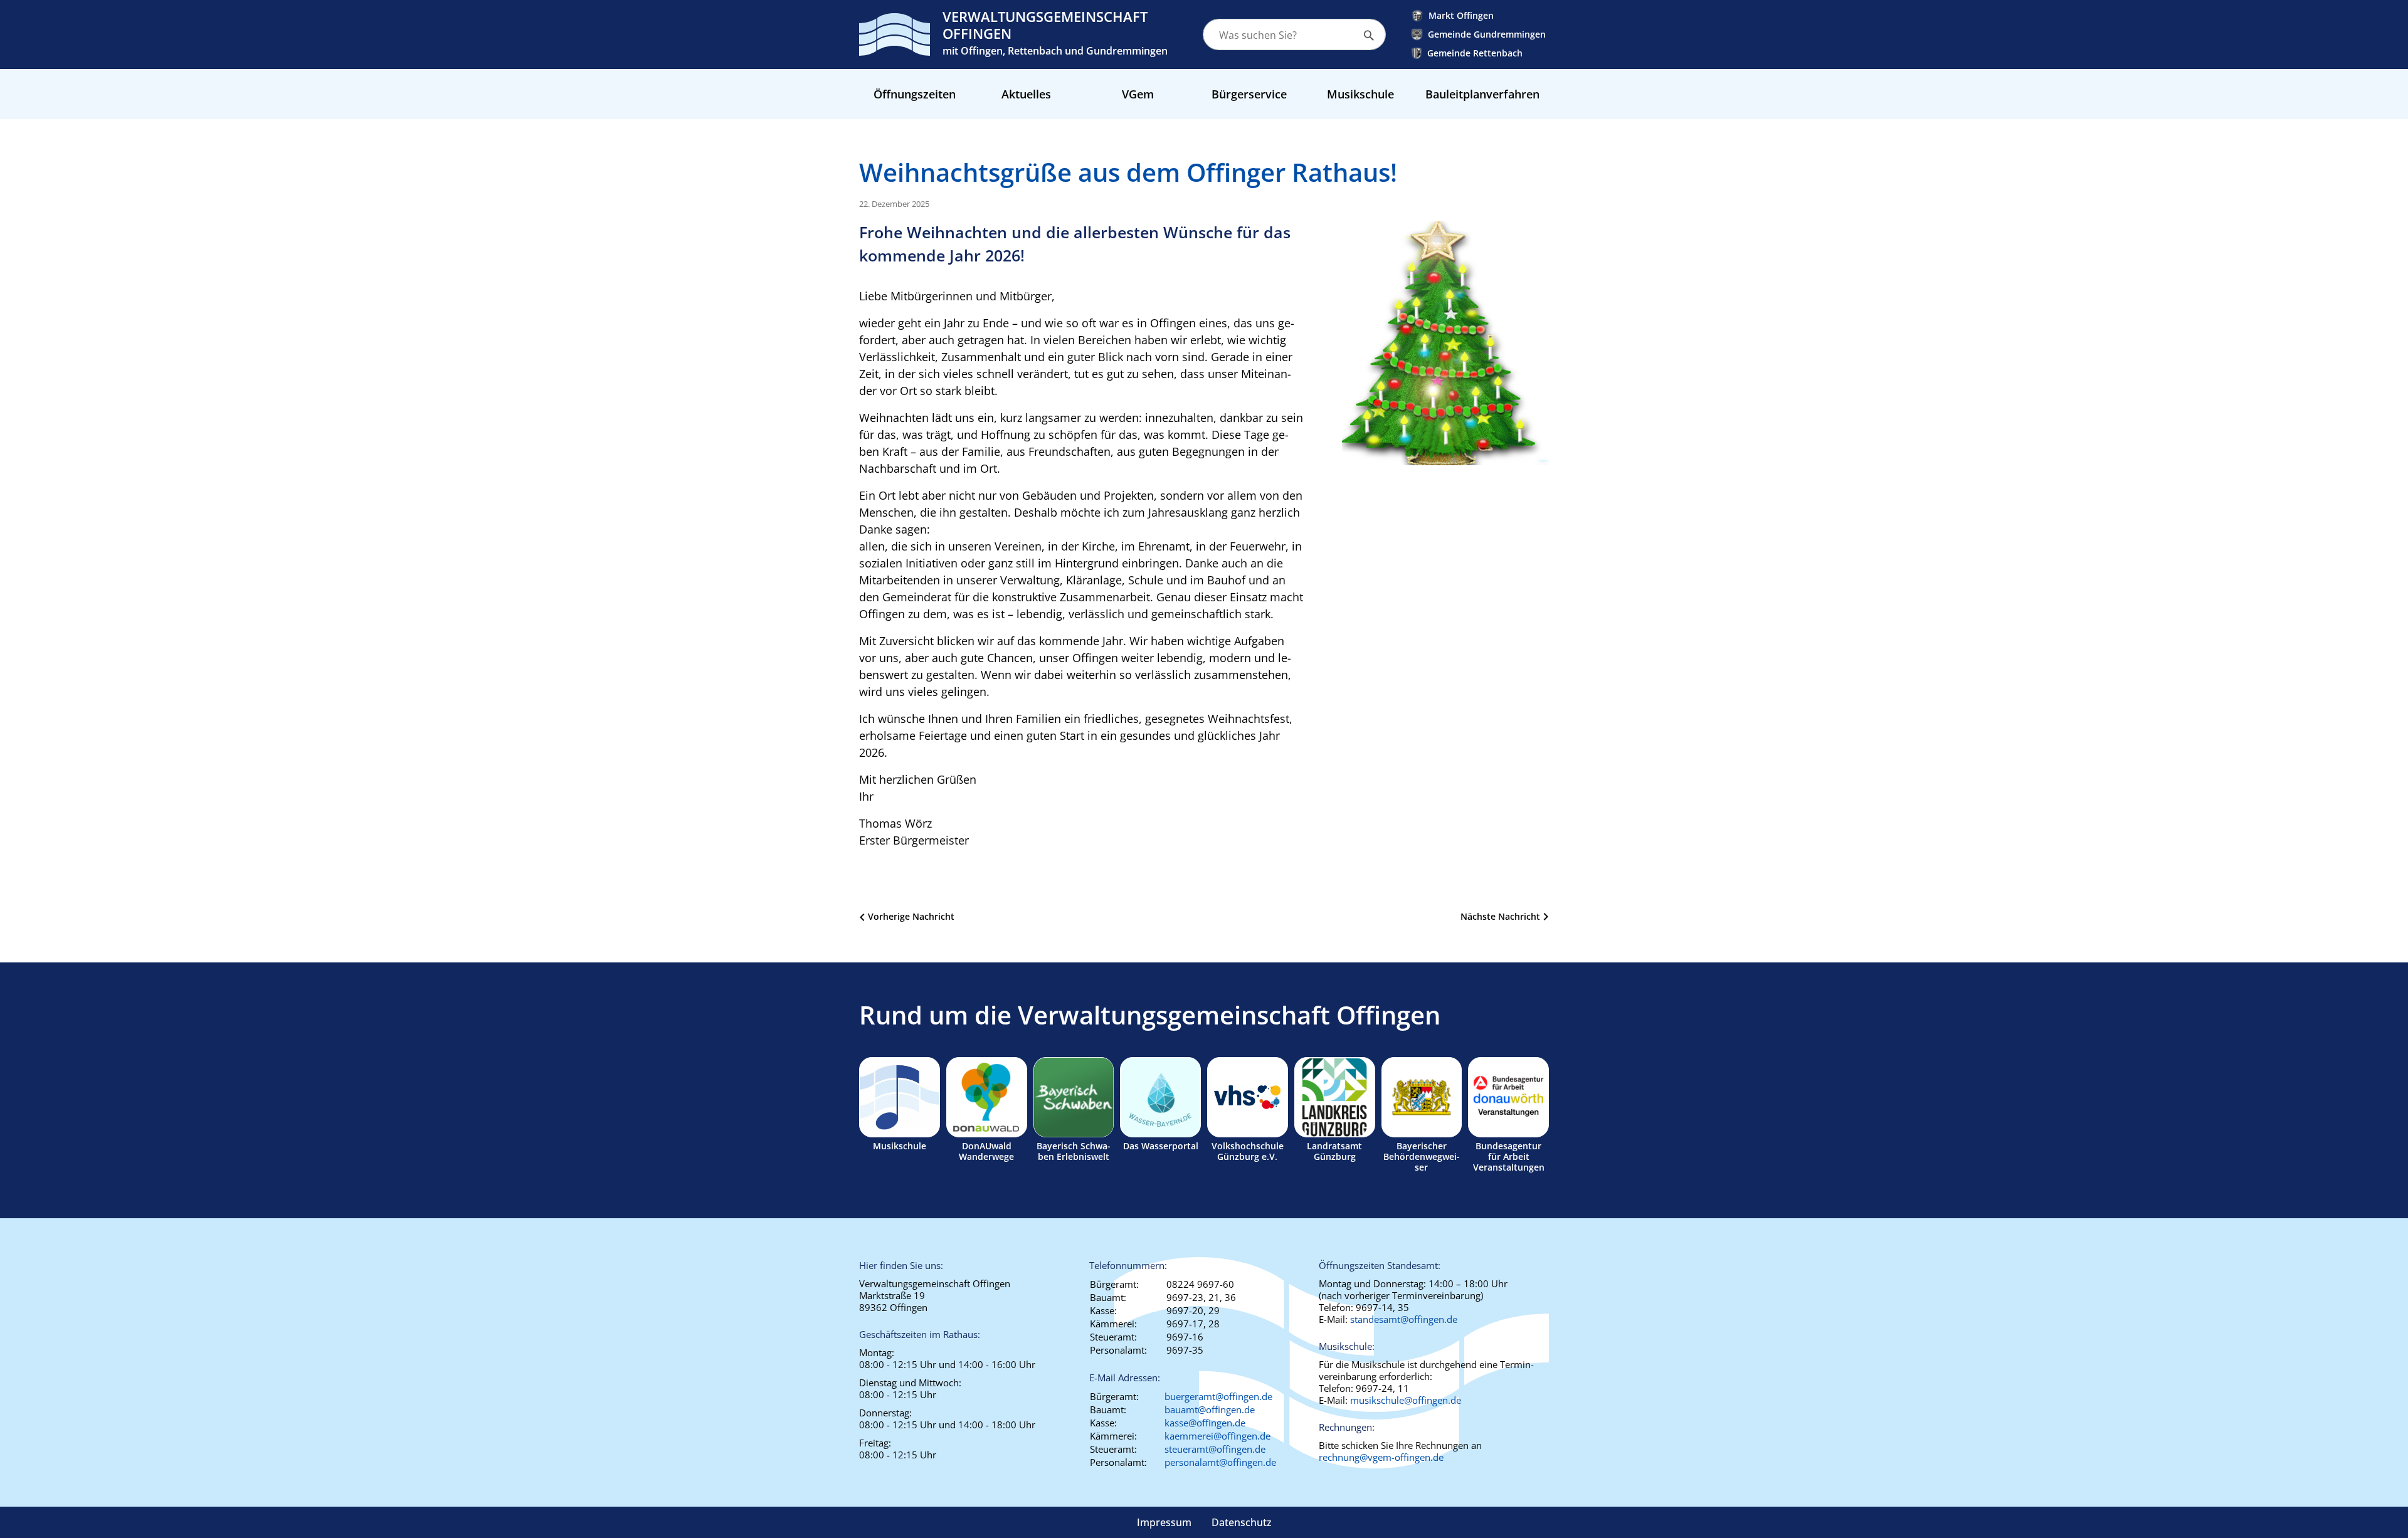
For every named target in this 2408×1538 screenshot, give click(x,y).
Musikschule (1360, 94)
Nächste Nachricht (1500, 916)
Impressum (1164, 1522)
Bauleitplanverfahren (1482, 94)
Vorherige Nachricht (911, 916)
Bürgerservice (1249, 94)
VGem (1138, 94)
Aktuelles (1026, 94)
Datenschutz (1242, 1522)
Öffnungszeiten (915, 94)
